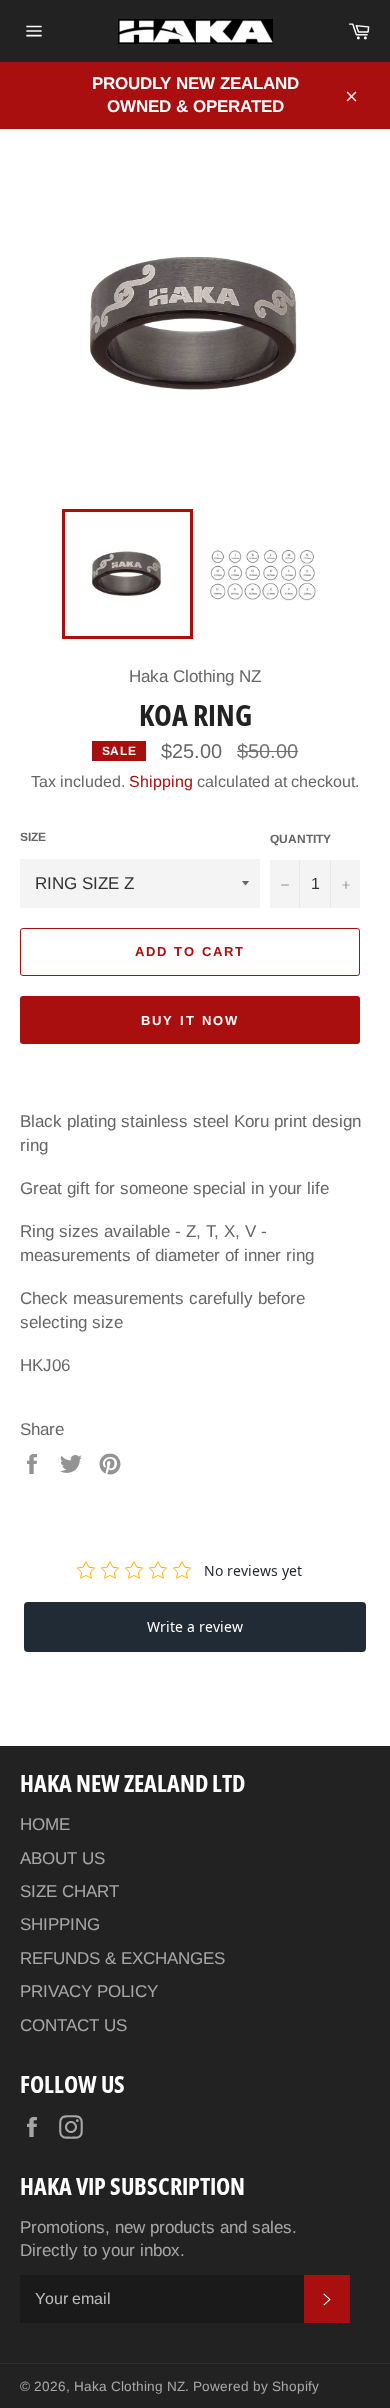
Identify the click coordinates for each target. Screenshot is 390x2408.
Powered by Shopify (256, 2386)
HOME (45, 1824)
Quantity (300, 839)
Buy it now (190, 1020)
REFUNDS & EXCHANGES (122, 1958)
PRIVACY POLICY (89, 1991)
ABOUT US (62, 1858)
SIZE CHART (69, 1891)
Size (33, 837)
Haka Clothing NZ (129, 2386)
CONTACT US (73, 2025)
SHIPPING (60, 1924)
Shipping (161, 781)
